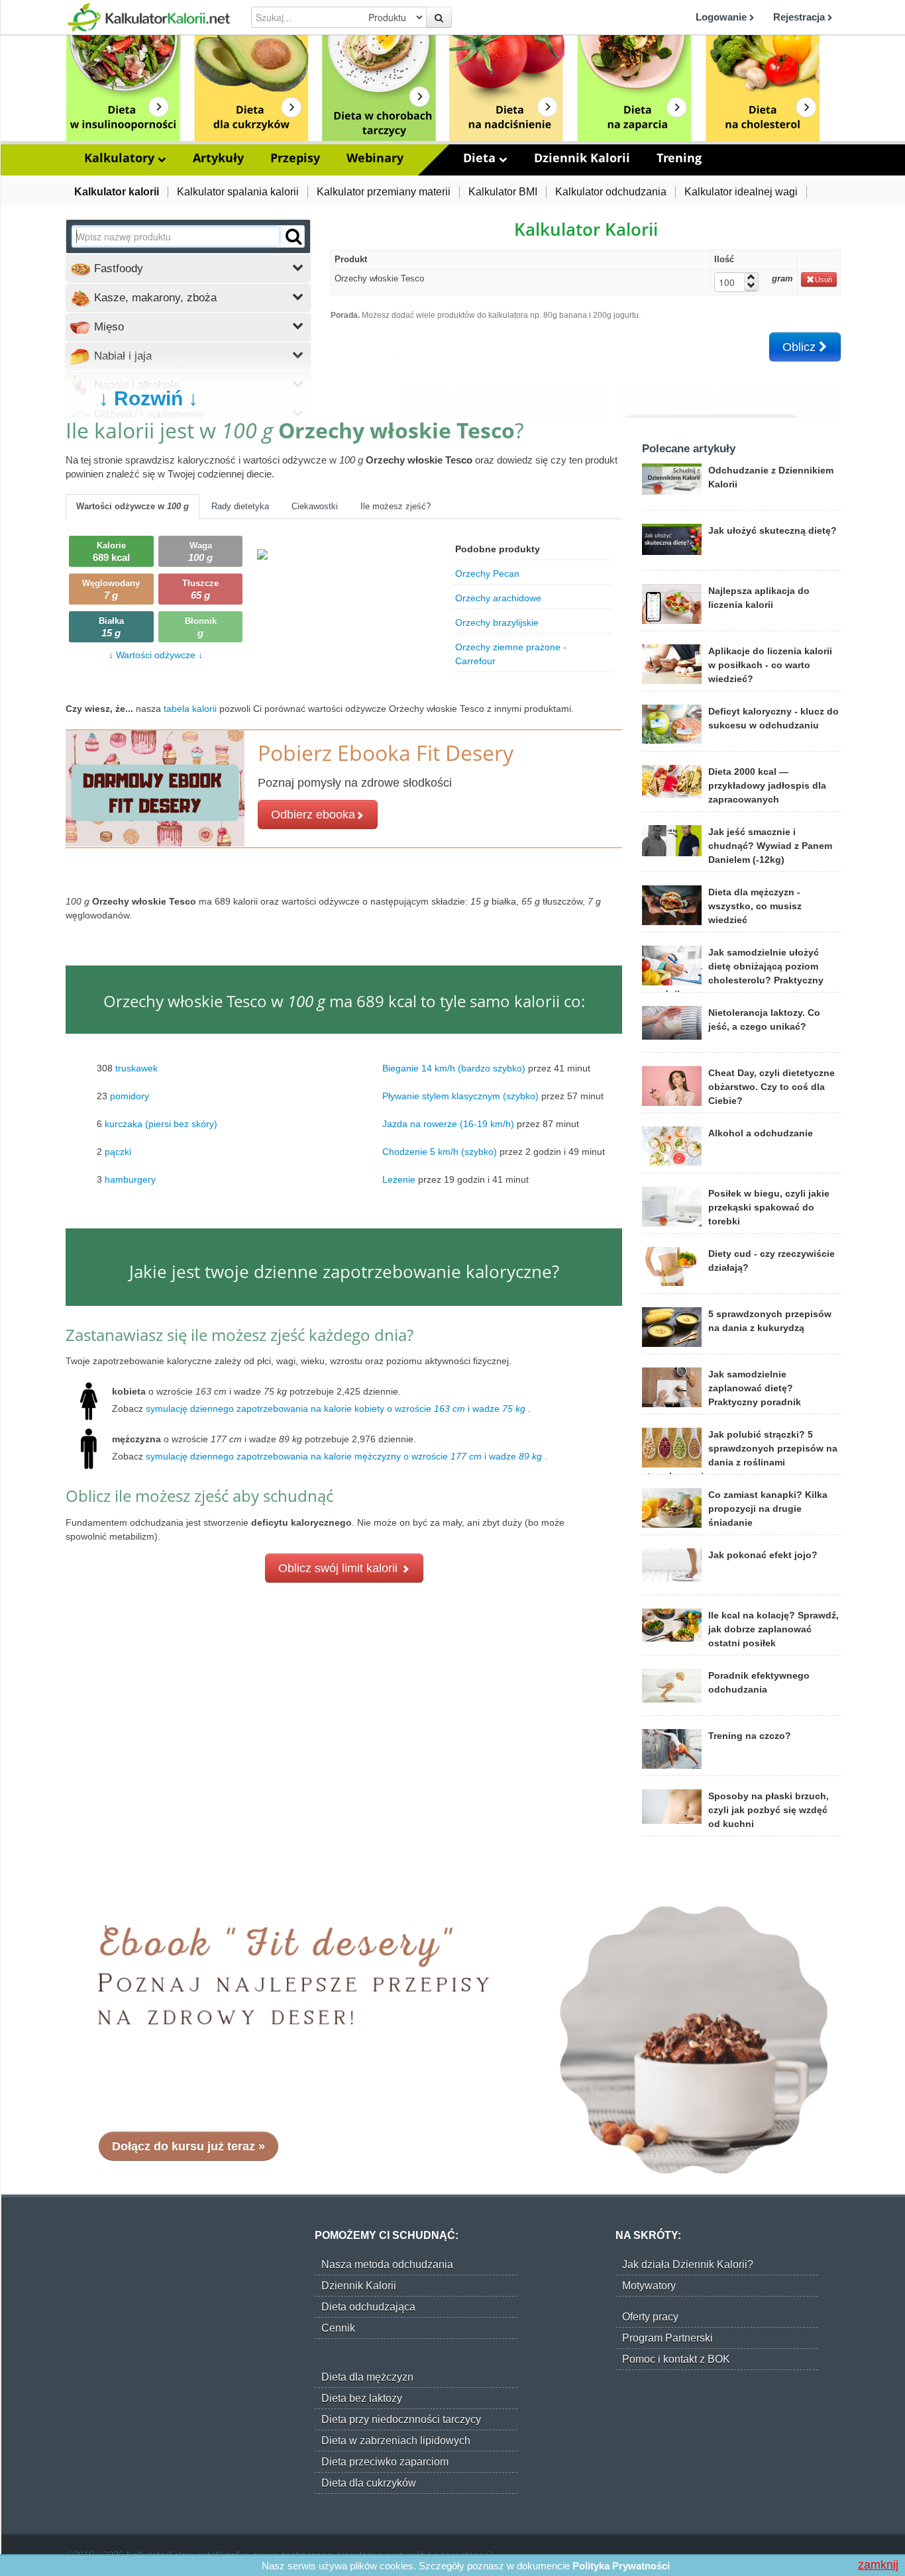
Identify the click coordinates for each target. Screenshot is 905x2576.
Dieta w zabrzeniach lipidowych (396, 2441)
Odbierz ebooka (313, 815)
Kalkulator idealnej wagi (741, 192)
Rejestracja (800, 17)
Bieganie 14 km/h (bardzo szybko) (454, 1068)
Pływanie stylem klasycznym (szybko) (460, 1096)
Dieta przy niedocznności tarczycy (401, 2419)
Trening (679, 158)
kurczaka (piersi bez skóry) (161, 1124)
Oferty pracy (650, 2317)
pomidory (130, 1096)
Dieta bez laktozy (362, 2398)
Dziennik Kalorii (582, 158)
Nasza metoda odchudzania (387, 2264)
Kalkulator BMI (503, 192)
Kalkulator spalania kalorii (238, 192)
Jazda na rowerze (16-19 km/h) (448, 1124)
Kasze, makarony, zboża (154, 298)
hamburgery (130, 1179)
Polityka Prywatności (621, 2566)
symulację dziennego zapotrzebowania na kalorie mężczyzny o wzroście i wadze (344, 1456)
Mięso (107, 327)
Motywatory (649, 2286)
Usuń (824, 279)
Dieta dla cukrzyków (369, 2483)
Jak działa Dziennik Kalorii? (688, 2264)
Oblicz (801, 347)
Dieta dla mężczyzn (367, 2377)
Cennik (338, 2328)
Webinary (375, 158)
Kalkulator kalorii (117, 192)
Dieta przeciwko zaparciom (385, 2462)
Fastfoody (117, 269)
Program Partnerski (667, 2338)
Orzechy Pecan (487, 573)
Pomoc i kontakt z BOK (676, 2359)
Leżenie (399, 1179)
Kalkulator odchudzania (611, 192)
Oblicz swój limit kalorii (340, 1568)
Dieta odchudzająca (368, 2307)
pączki (118, 1152)
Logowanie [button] (722, 17)
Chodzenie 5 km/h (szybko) (440, 1152)
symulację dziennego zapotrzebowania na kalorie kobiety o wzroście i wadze (336, 1409)
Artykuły (218, 158)
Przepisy (295, 158)
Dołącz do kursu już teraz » (188, 2146)
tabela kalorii (191, 709)
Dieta (481, 158)
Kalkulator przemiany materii (384, 192)
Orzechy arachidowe (498, 598)
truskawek (136, 1068)
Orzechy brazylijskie (497, 622)
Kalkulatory (121, 158)
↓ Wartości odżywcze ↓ (156, 655)
